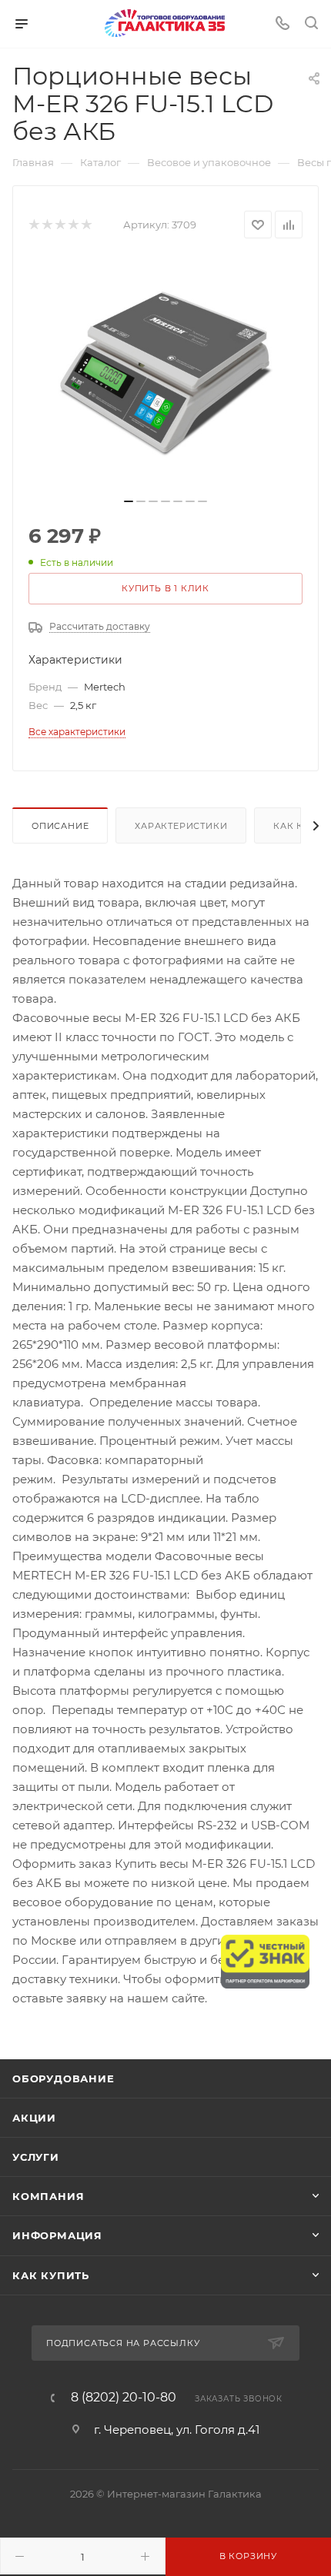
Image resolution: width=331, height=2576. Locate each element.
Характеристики (181, 826)
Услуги (36, 2157)
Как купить (51, 2275)
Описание (60, 826)
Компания (48, 2196)
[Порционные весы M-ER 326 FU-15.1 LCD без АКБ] (165, 373)
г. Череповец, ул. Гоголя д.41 (177, 2430)
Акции (34, 2118)
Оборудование (64, 2078)
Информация (57, 2235)
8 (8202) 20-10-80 (124, 2398)
